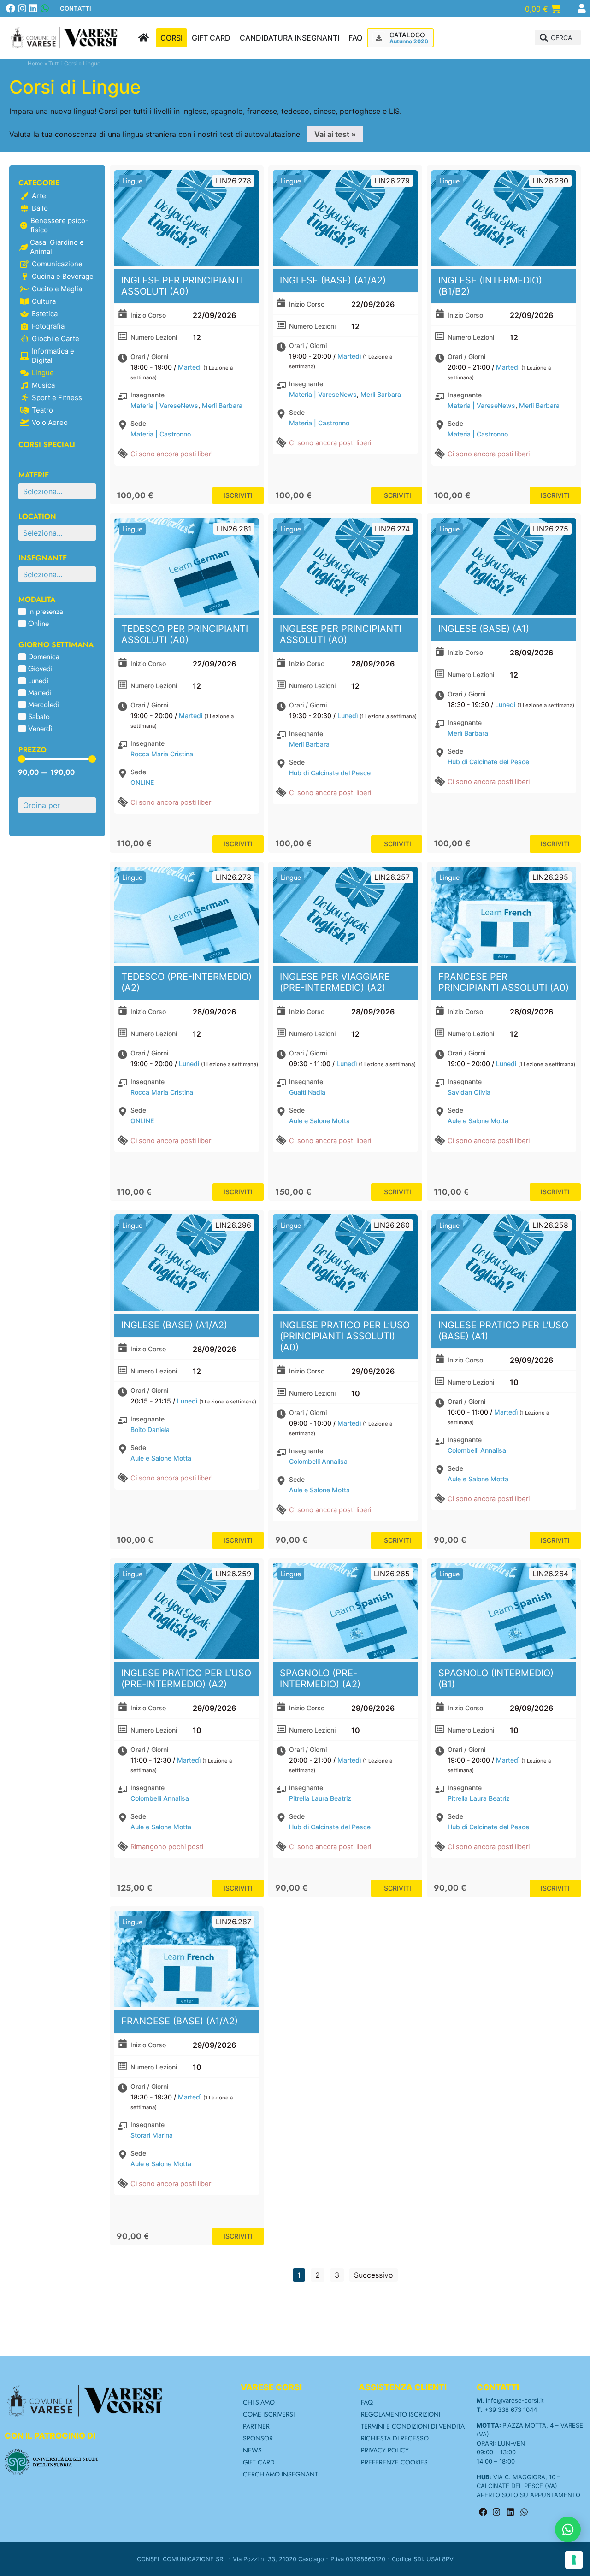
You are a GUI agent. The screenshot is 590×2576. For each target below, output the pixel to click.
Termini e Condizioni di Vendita (413, 2426)
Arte (39, 196)
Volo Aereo (50, 422)
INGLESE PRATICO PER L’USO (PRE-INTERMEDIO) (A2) (186, 1679)
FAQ (367, 2402)
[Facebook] (11, 8)
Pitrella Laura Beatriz (320, 1798)
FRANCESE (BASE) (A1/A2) (180, 2021)
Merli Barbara (222, 405)
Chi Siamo (259, 2402)
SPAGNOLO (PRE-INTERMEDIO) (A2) (320, 1679)
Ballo (40, 208)
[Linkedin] (33, 8)
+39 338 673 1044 (511, 2410)
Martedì (190, 367)
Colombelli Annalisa (318, 1461)
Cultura (44, 301)
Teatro (42, 410)
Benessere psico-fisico (59, 225)
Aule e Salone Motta (319, 1121)
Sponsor (258, 2438)
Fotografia (48, 326)
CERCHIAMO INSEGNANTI (281, 2474)
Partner (256, 2426)
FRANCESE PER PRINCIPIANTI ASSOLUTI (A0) (504, 982)
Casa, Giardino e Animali (57, 247)
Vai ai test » (335, 134)
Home (35, 63)
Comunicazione (57, 264)
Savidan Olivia (469, 1092)
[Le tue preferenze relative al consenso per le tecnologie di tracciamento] (574, 2560)
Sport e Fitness (57, 398)
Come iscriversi (269, 2414)
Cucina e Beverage (63, 276)
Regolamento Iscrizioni (401, 2414)
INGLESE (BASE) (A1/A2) (333, 280)
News (252, 2450)
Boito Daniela (150, 1429)
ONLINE (142, 782)
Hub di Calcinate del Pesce (330, 773)
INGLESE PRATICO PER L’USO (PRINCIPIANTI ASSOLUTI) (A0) (345, 1336)
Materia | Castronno (161, 434)
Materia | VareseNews (164, 405)
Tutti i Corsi (63, 63)
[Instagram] (22, 8)
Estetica (45, 314)
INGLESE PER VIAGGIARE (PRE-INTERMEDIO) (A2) (335, 982)
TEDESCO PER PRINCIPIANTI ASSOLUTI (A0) (185, 634)
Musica (43, 385)
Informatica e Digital (53, 356)
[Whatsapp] (45, 8)
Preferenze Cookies (394, 2462)
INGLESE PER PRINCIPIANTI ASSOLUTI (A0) (182, 286)
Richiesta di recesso (395, 2438)
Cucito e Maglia (57, 289)
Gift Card (259, 2462)
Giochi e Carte (56, 339)
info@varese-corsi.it (515, 2400)
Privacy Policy (385, 2450)
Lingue (43, 373)
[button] (558, 38)
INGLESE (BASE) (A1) (484, 629)
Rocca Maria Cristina (162, 754)
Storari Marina (152, 2135)
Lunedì (348, 716)
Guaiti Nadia (307, 1092)
